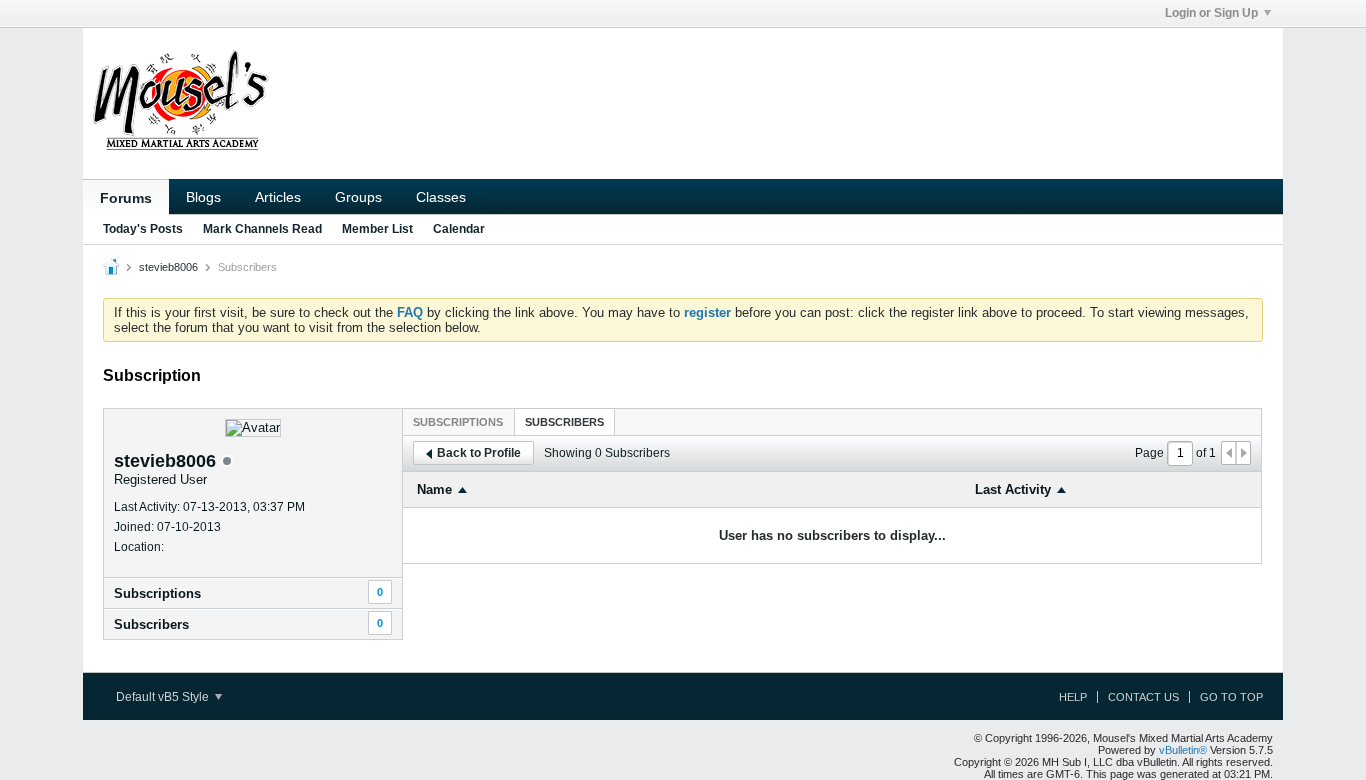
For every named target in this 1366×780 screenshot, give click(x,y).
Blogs (203, 197)
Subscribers (151, 624)
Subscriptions (157, 593)
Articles (278, 197)
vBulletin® (1183, 750)
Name (434, 489)
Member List (377, 229)
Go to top (1231, 697)
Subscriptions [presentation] (458, 422)
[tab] (458, 421)
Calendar (459, 229)
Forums (126, 198)
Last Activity (1013, 489)
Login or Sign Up (1211, 13)
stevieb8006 (168, 267)
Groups (358, 197)
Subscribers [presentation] (564, 422)
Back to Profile (479, 453)
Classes (441, 197)
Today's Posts (143, 229)
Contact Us (1143, 697)
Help (1073, 697)
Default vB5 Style (164, 697)
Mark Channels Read (262, 229)
